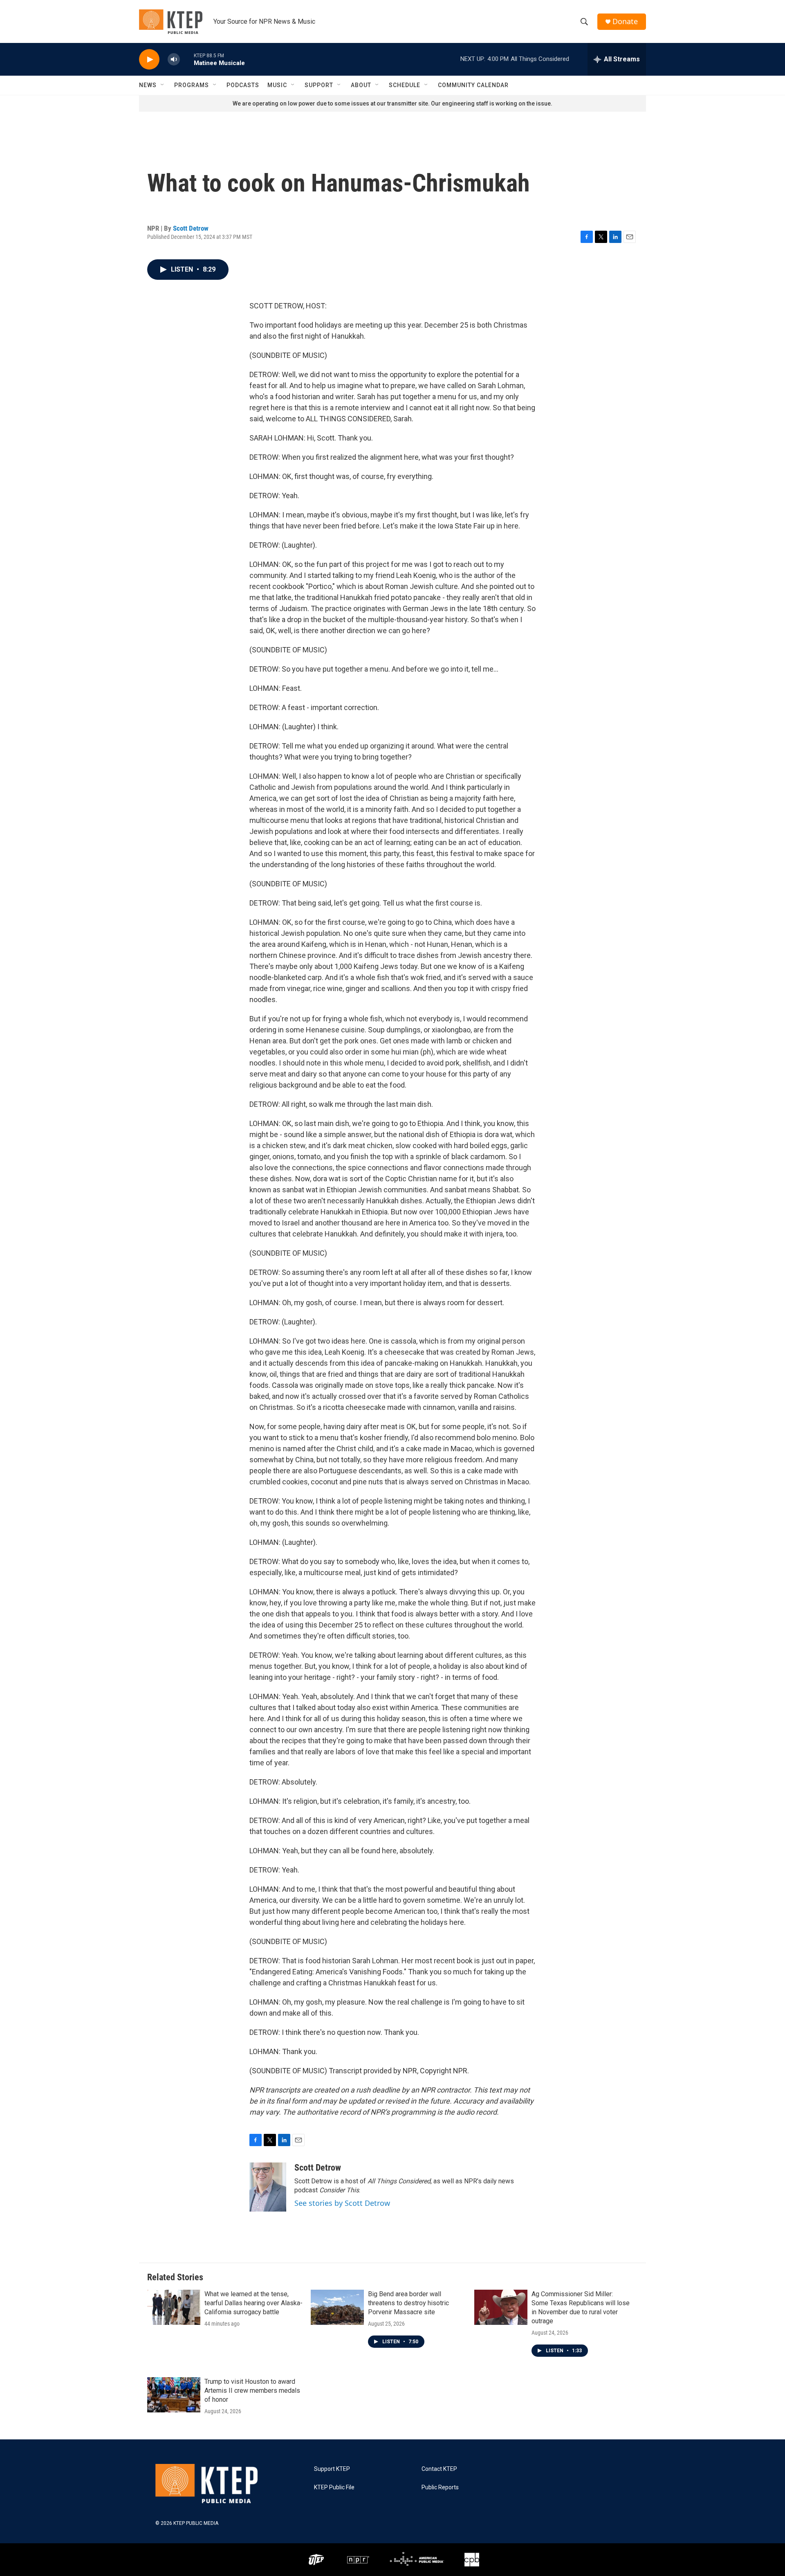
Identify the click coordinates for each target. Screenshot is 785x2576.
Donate (625, 21)
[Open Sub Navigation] (163, 85)
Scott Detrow (191, 228)
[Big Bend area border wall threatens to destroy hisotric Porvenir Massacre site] (337, 2307)
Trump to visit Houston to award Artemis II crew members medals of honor (252, 2391)
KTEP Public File (334, 2487)
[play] (149, 60)
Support (319, 85)
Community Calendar (473, 85)
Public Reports (440, 2487)
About (361, 85)
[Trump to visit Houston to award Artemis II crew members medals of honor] (174, 2395)
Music (277, 85)
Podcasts (243, 85)
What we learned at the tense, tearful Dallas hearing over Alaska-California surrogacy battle (253, 2303)
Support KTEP (332, 2469)
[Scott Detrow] (268, 2187)
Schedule (405, 85)
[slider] (187, 59)
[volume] (174, 60)
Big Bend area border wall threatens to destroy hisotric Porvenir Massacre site (408, 2303)
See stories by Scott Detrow (342, 2203)
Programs (192, 85)
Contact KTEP (439, 2469)
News (148, 85)
